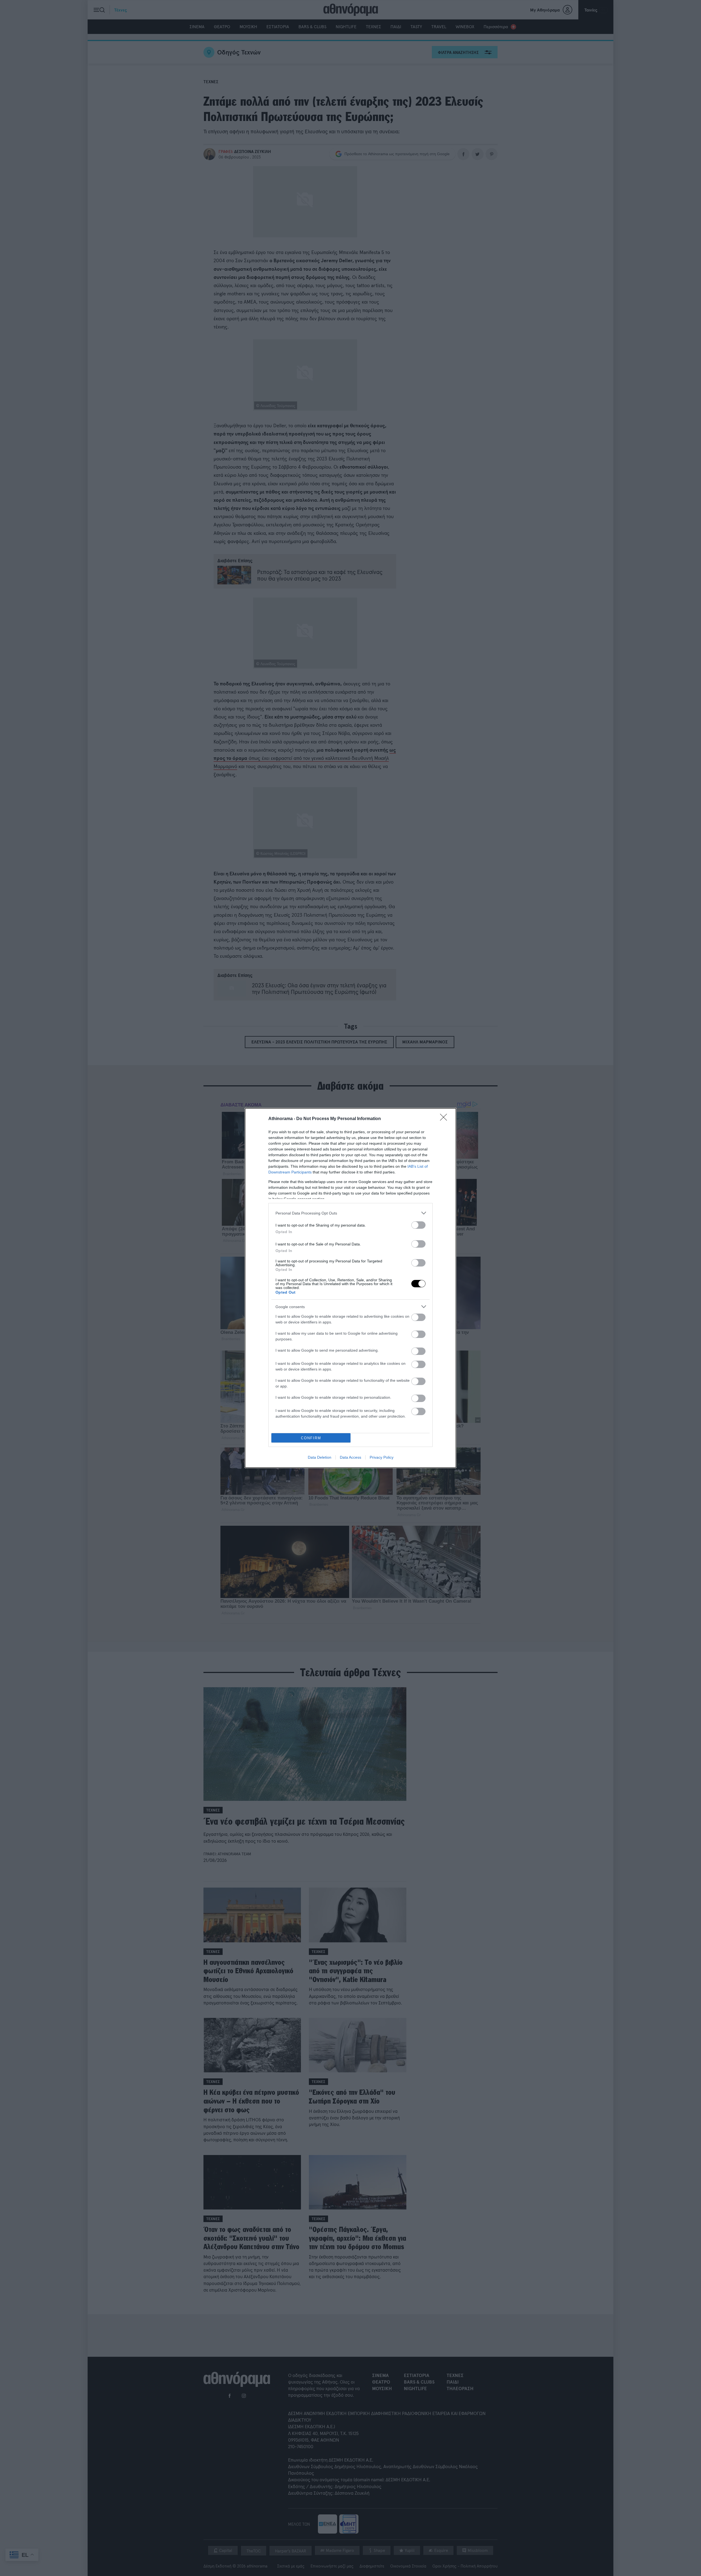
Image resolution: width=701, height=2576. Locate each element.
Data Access (350, 1457)
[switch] (418, 1225)
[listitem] (350, 1213)
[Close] (445, 1119)
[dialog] (350, 1288)
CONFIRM (311, 1438)
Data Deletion (320, 1457)
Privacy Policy (382, 1457)
